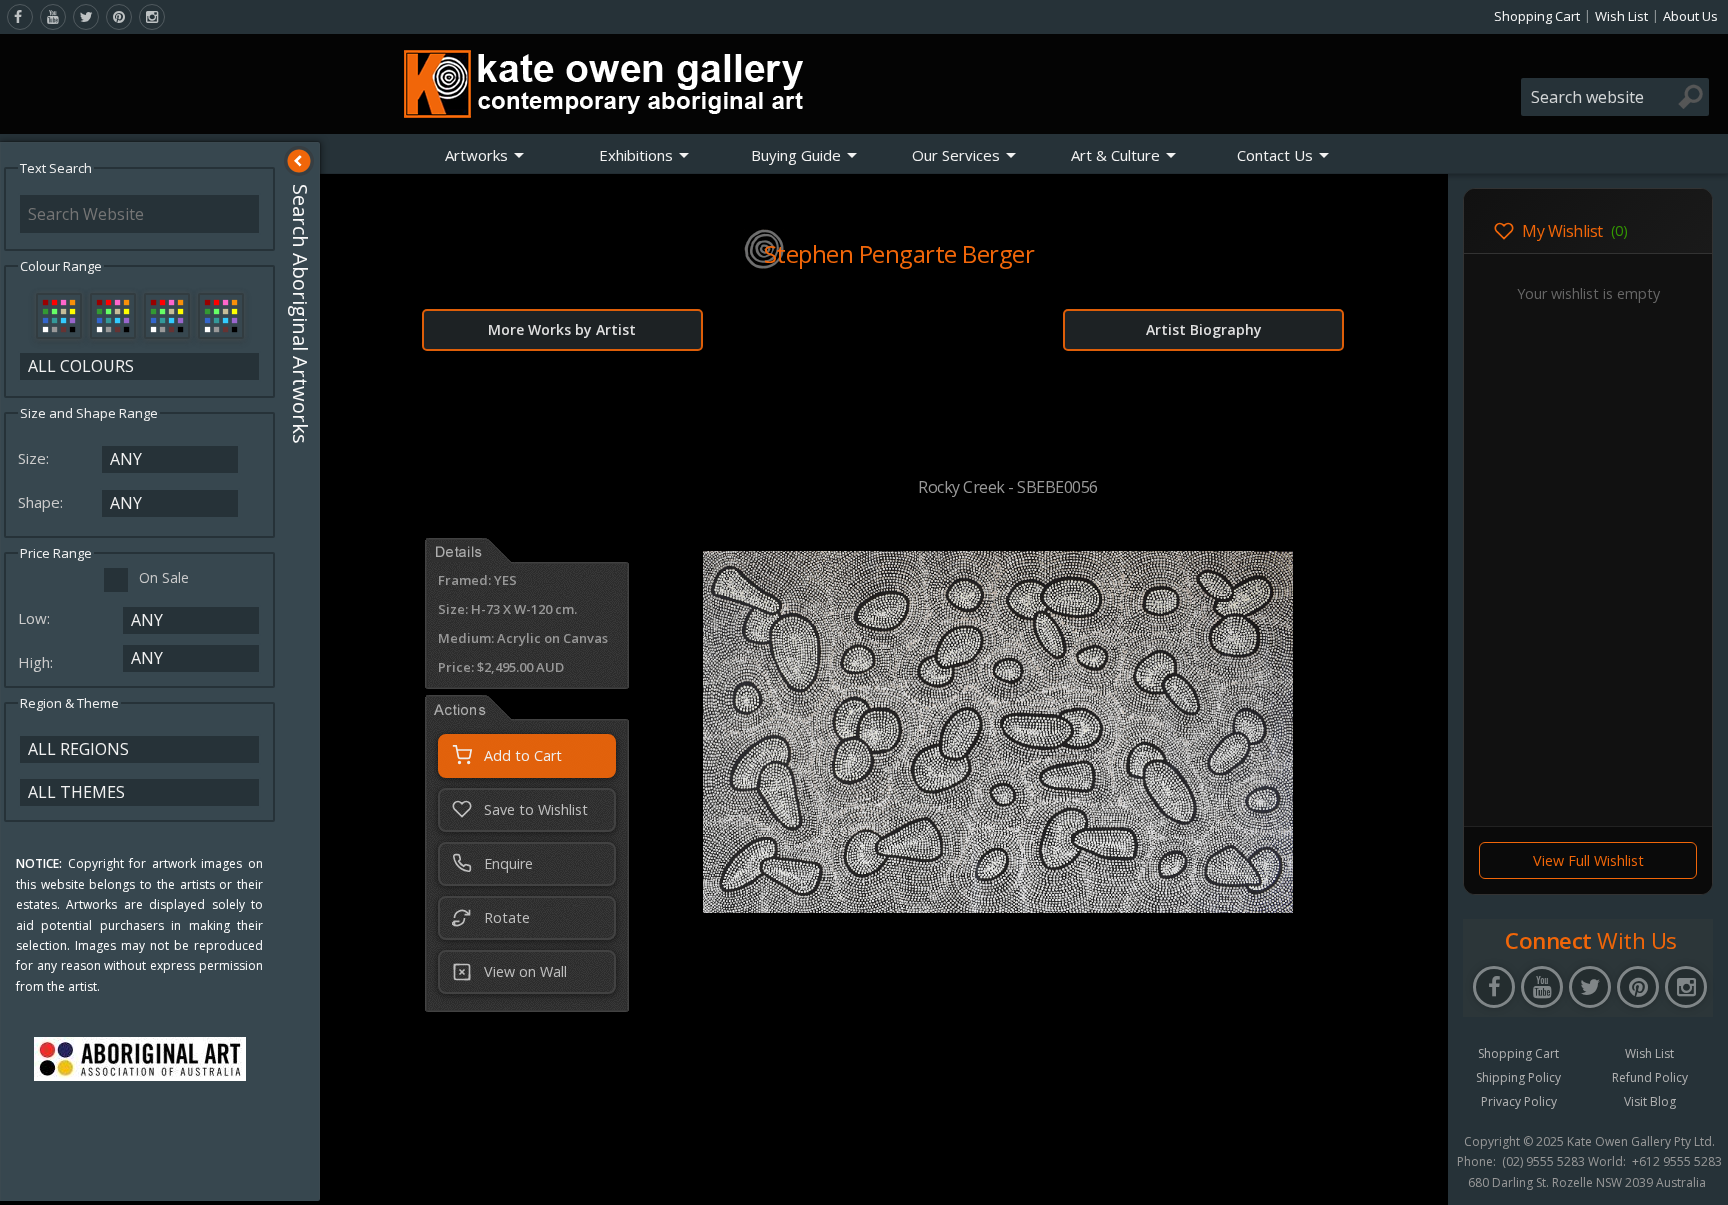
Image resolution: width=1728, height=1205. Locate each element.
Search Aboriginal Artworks (300, 314)
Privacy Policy (1519, 1101)
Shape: (42, 502)
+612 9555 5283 (1677, 1162)
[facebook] (20, 17)
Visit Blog (1650, 1101)
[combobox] (1615, 97)
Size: (35, 458)
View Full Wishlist (1588, 860)
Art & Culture (1115, 155)
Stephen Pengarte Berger (899, 253)
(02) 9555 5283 (1543, 1162)
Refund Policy (1650, 1077)
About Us (1690, 16)
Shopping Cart (1537, 16)
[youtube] (53, 17)
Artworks (476, 155)
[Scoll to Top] (1418, 1173)
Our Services (956, 155)
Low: (36, 618)
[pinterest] (119, 17)
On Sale (164, 577)
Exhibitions (636, 155)
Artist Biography (1204, 329)
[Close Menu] (299, 161)
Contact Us (1275, 155)
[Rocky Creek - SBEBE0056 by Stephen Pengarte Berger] (998, 907)
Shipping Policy (1518, 1077)
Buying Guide (796, 155)
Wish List (1621, 16)
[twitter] (86, 17)
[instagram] (152, 17)
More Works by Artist (562, 329)
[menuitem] (485, 155)
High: (37, 662)
